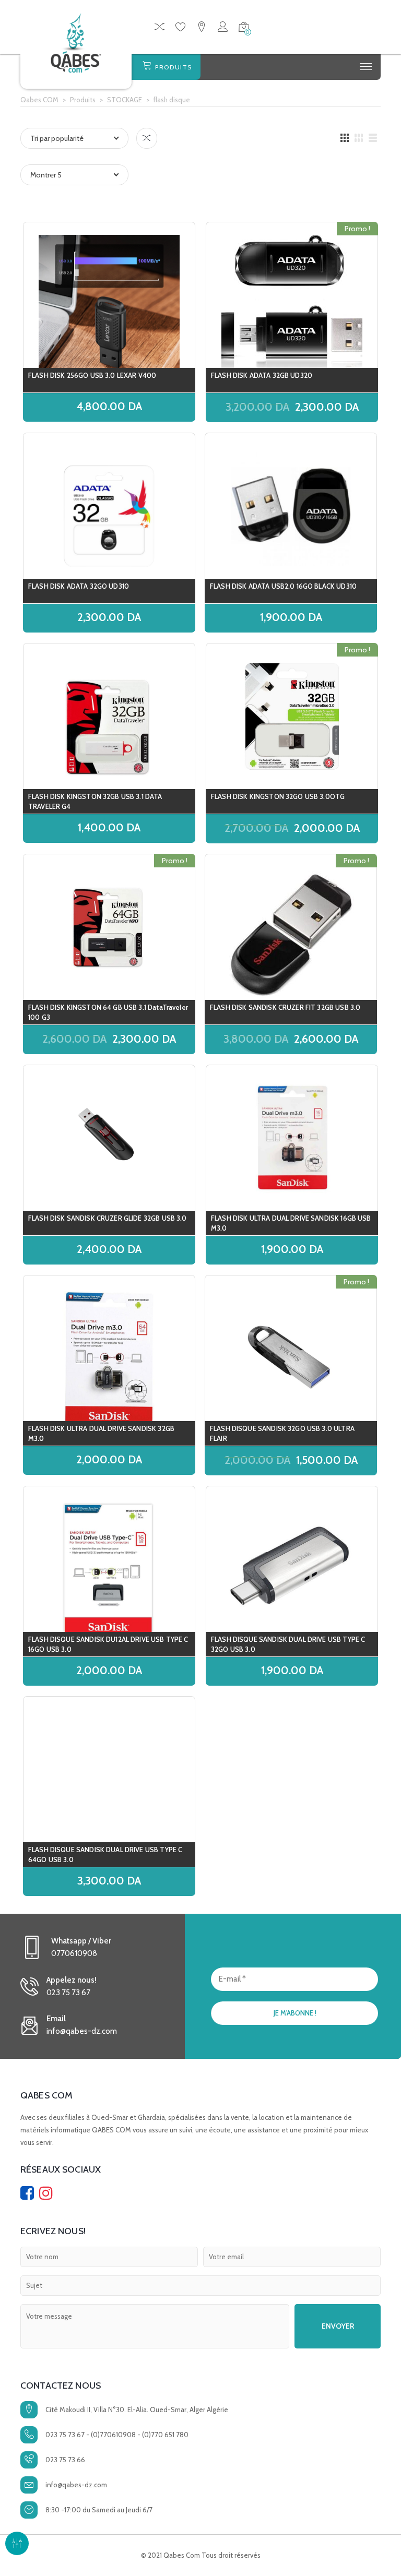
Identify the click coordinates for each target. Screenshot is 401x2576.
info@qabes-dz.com (76, 2485)
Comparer (147, 138)
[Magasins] (202, 28)
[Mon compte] (223, 28)
